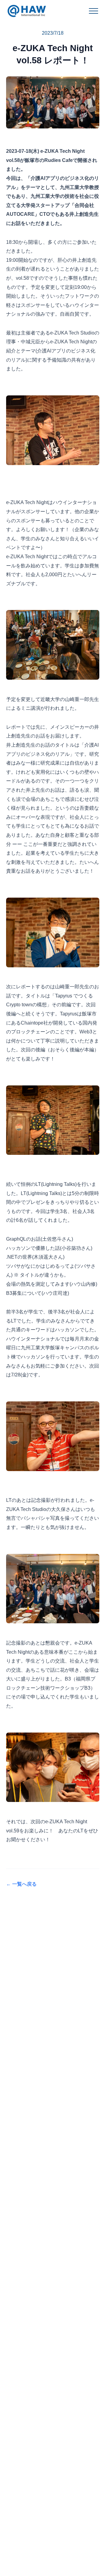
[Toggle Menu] (94, 11)
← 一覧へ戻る (21, 1884)
